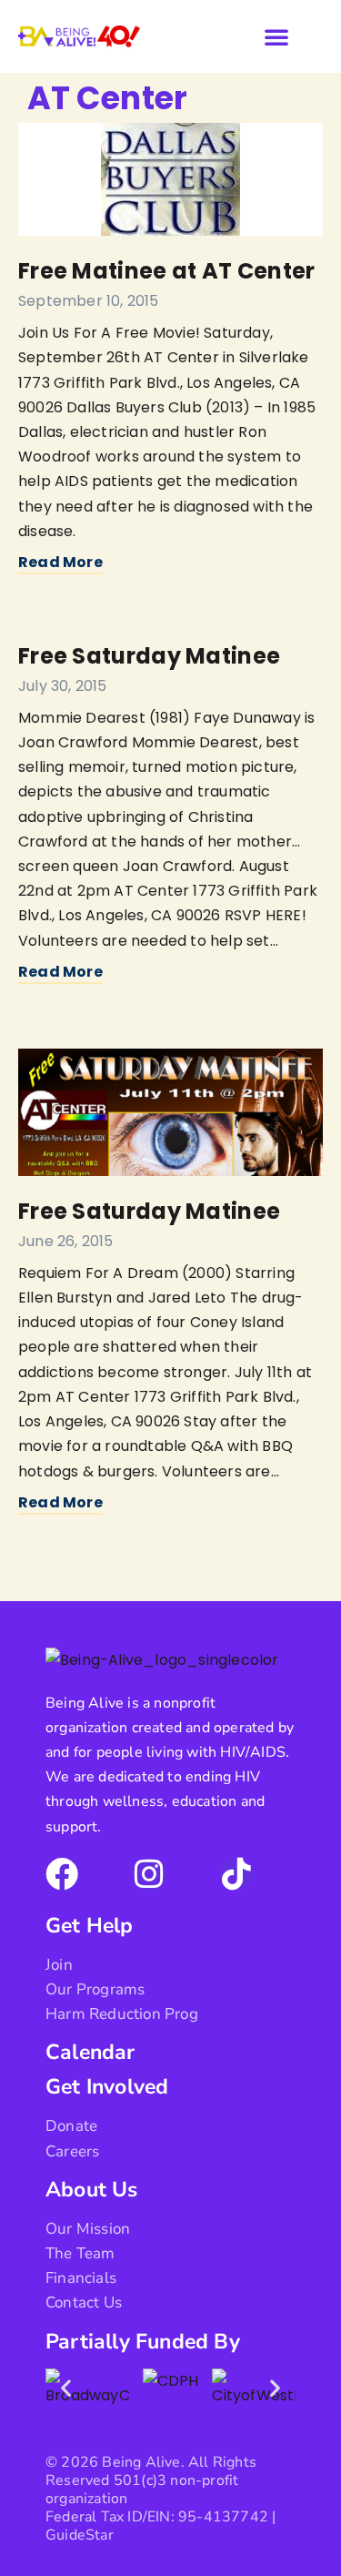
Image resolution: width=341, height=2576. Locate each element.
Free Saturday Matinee (149, 656)
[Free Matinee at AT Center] (170, 179)
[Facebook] (62, 1874)
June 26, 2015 (66, 1241)
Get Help (90, 1926)
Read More (60, 562)
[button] (276, 36)
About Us (92, 2190)
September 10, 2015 (89, 301)
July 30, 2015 (63, 686)
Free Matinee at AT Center (167, 271)
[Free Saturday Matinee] (170, 1112)
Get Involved (107, 2087)
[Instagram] (149, 1874)
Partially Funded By (143, 2342)
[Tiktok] (236, 1874)
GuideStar (80, 2535)
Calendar (90, 2052)
